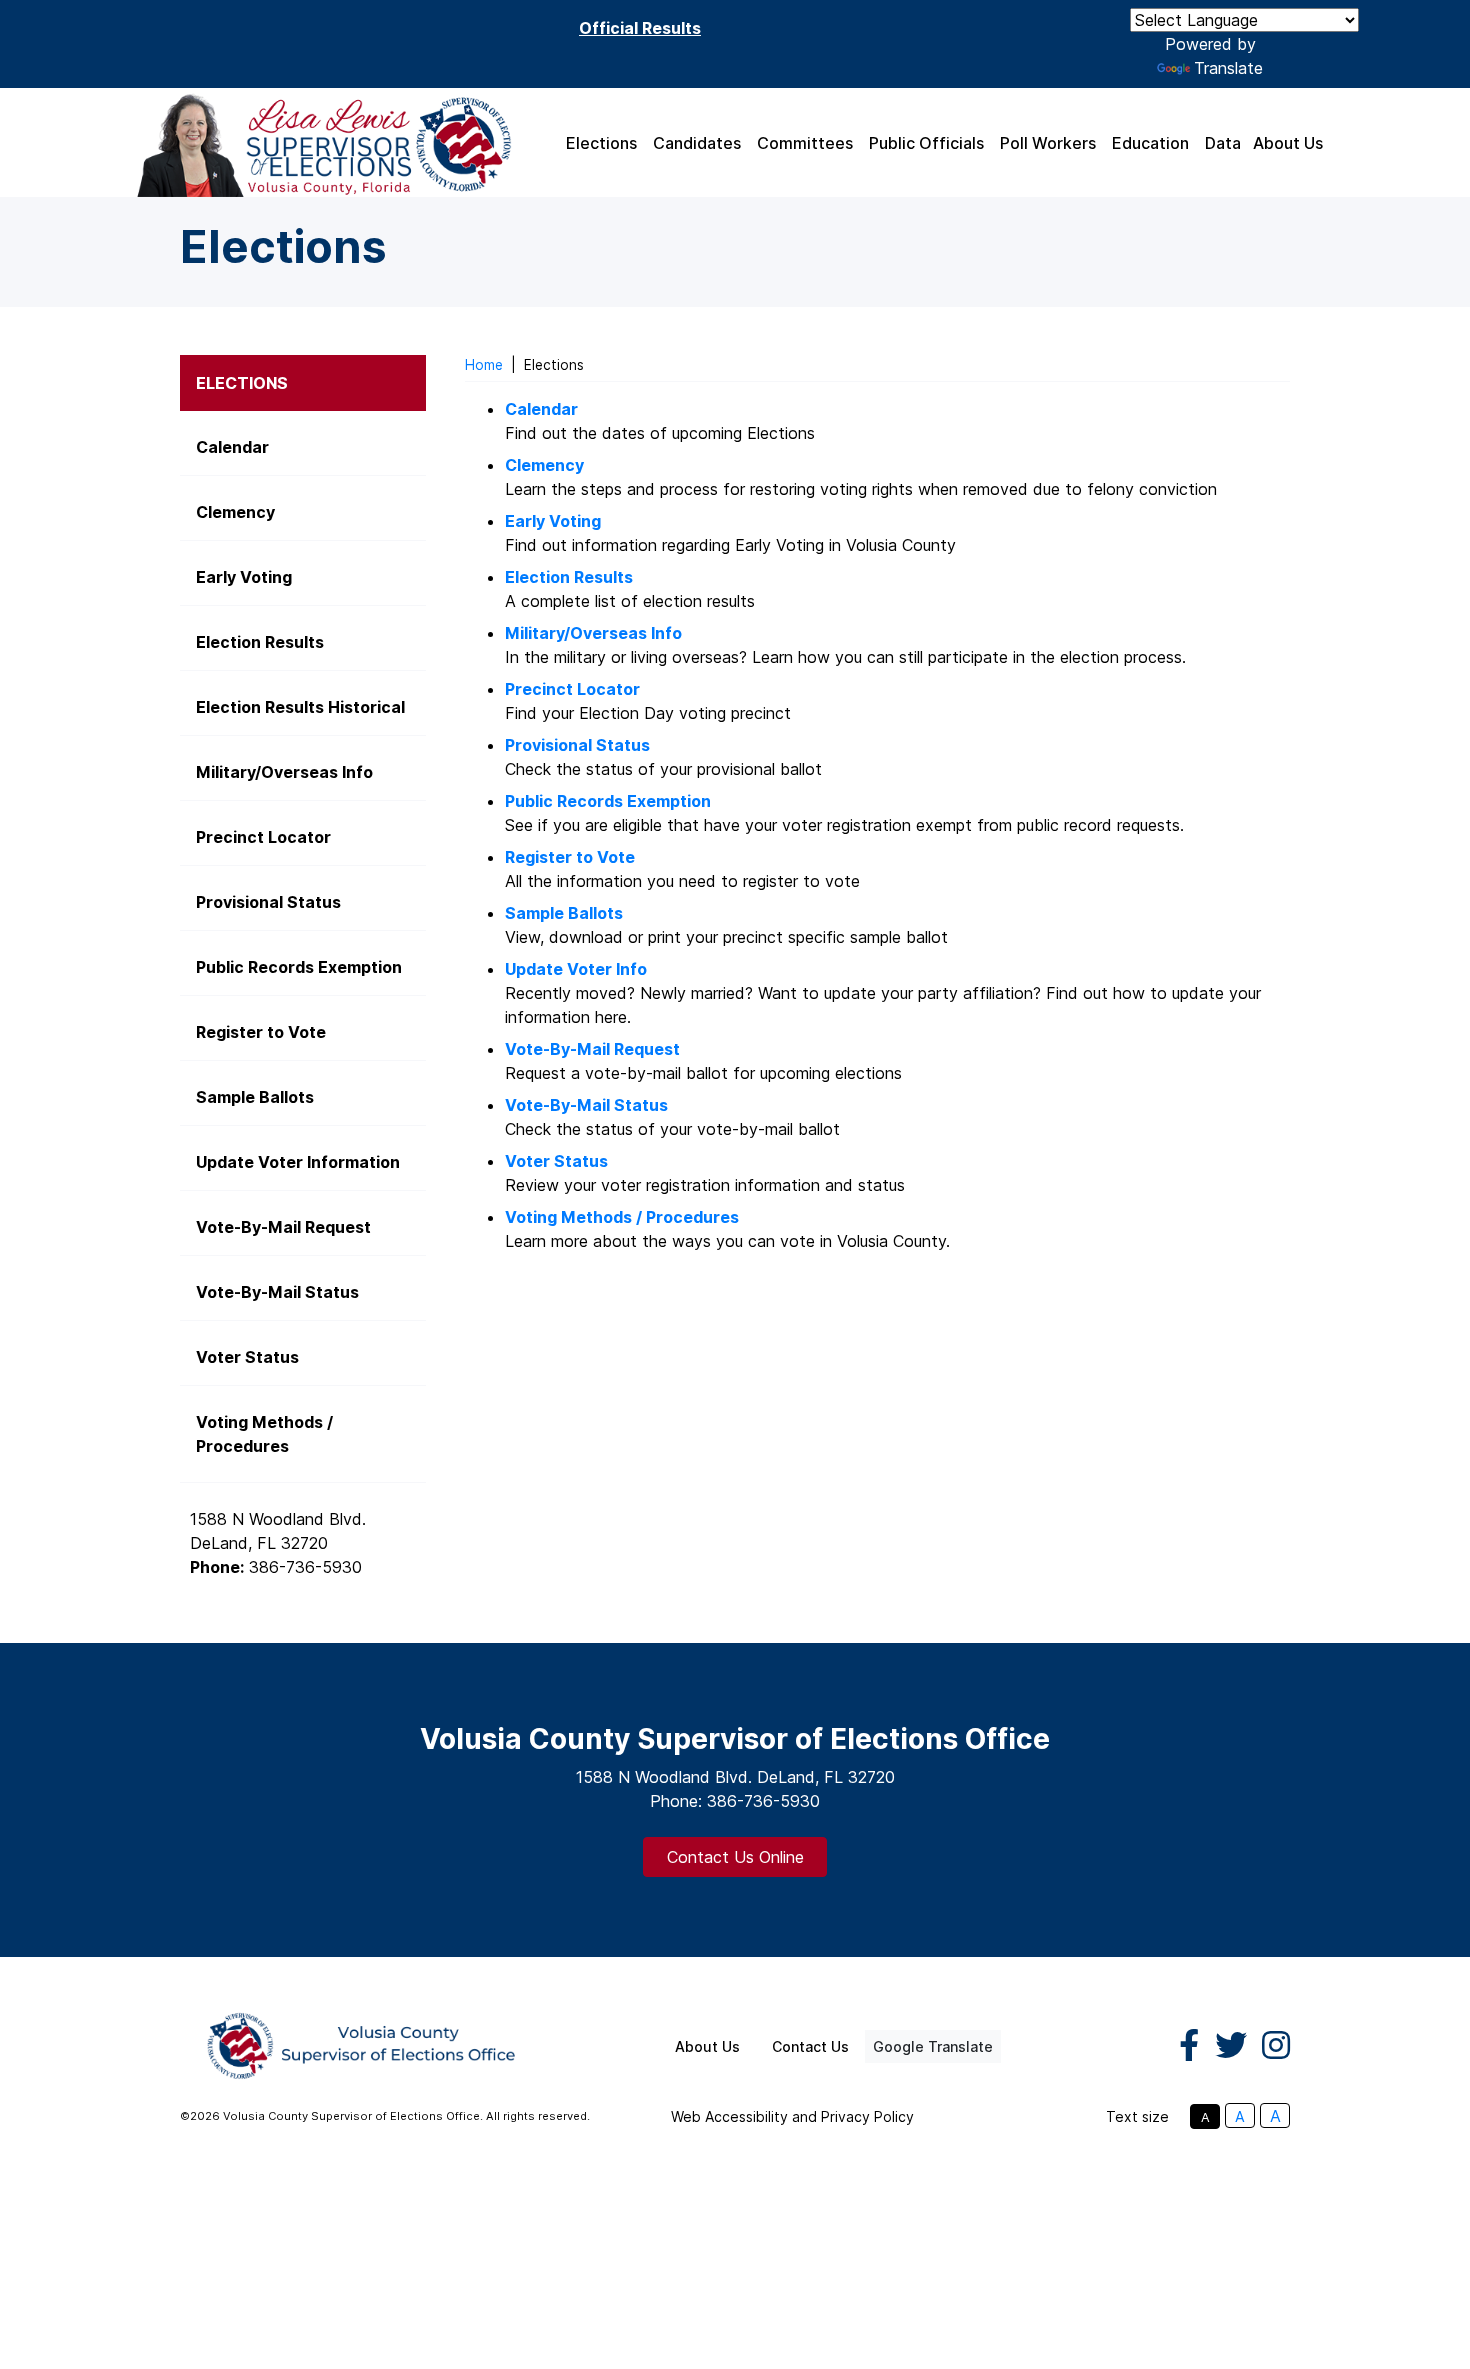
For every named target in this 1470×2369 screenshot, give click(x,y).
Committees (805, 143)
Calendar (541, 409)
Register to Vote (570, 857)
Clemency (235, 512)
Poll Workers (1048, 143)
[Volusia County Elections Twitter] (1231, 2046)
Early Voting (553, 521)
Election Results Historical (300, 707)
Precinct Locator (572, 689)
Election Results (260, 642)
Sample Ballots (564, 913)
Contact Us (810, 2046)
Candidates (697, 143)
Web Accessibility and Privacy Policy (792, 2116)
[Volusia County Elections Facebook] (1189, 2046)
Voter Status (556, 1161)
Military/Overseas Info (593, 633)
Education (1150, 143)
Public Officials (926, 143)
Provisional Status (577, 745)
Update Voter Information (298, 1162)
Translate (1228, 68)
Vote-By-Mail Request (592, 1049)
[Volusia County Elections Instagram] (1276, 2046)
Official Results (640, 28)
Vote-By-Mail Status (277, 1292)
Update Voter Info (576, 969)
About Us (1288, 143)
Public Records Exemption (608, 801)
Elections (601, 143)
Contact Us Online (735, 1857)
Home (484, 365)
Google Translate (933, 2046)
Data (1223, 143)
